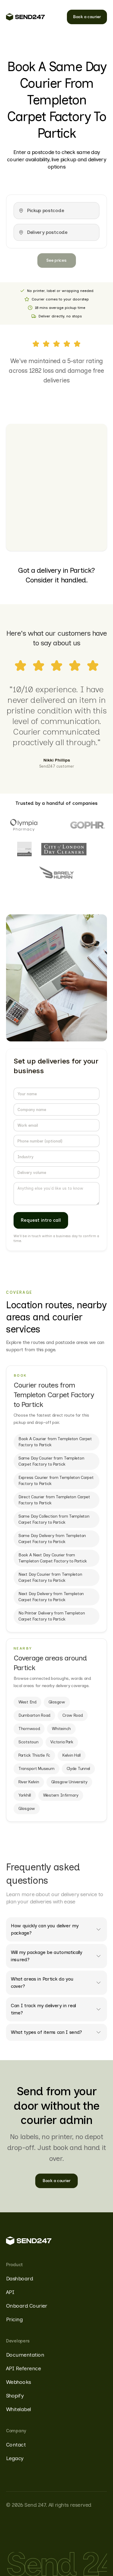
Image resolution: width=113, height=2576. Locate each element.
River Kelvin (29, 1782)
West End (27, 1702)
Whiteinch (61, 1729)
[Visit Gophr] (88, 825)
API (10, 2292)
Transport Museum (36, 1769)
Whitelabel (19, 2409)
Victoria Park (62, 1742)
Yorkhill (25, 1795)
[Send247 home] (25, 17)
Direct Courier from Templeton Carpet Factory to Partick (54, 1500)
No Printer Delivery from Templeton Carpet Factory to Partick (52, 1616)
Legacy (15, 2458)
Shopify (15, 2396)
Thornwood (29, 1729)
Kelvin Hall (72, 1755)
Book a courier (87, 17)
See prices (56, 260)
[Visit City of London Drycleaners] (64, 849)
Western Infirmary (61, 1795)
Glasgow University (69, 1782)
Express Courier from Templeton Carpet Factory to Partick (56, 1481)
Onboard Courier (27, 2306)
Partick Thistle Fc (34, 1755)
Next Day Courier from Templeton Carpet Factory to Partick (50, 1577)
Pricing (14, 2319)
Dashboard (19, 2279)
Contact (16, 2445)
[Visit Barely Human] (57, 873)
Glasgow (57, 1702)
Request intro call (41, 1220)
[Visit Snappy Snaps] (24, 849)
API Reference (23, 2368)
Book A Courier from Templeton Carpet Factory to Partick (55, 1442)
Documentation (25, 2355)
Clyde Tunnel (78, 1769)
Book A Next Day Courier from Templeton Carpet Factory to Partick (53, 1558)
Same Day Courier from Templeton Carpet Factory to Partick (51, 1461)
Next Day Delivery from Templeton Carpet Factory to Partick (51, 1597)
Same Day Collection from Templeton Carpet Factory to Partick (54, 1519)
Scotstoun (28, 1742)
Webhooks (19, 2382)
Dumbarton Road (34, 1715)
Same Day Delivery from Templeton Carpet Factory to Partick (52, 1539)
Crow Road (72, 1715)
